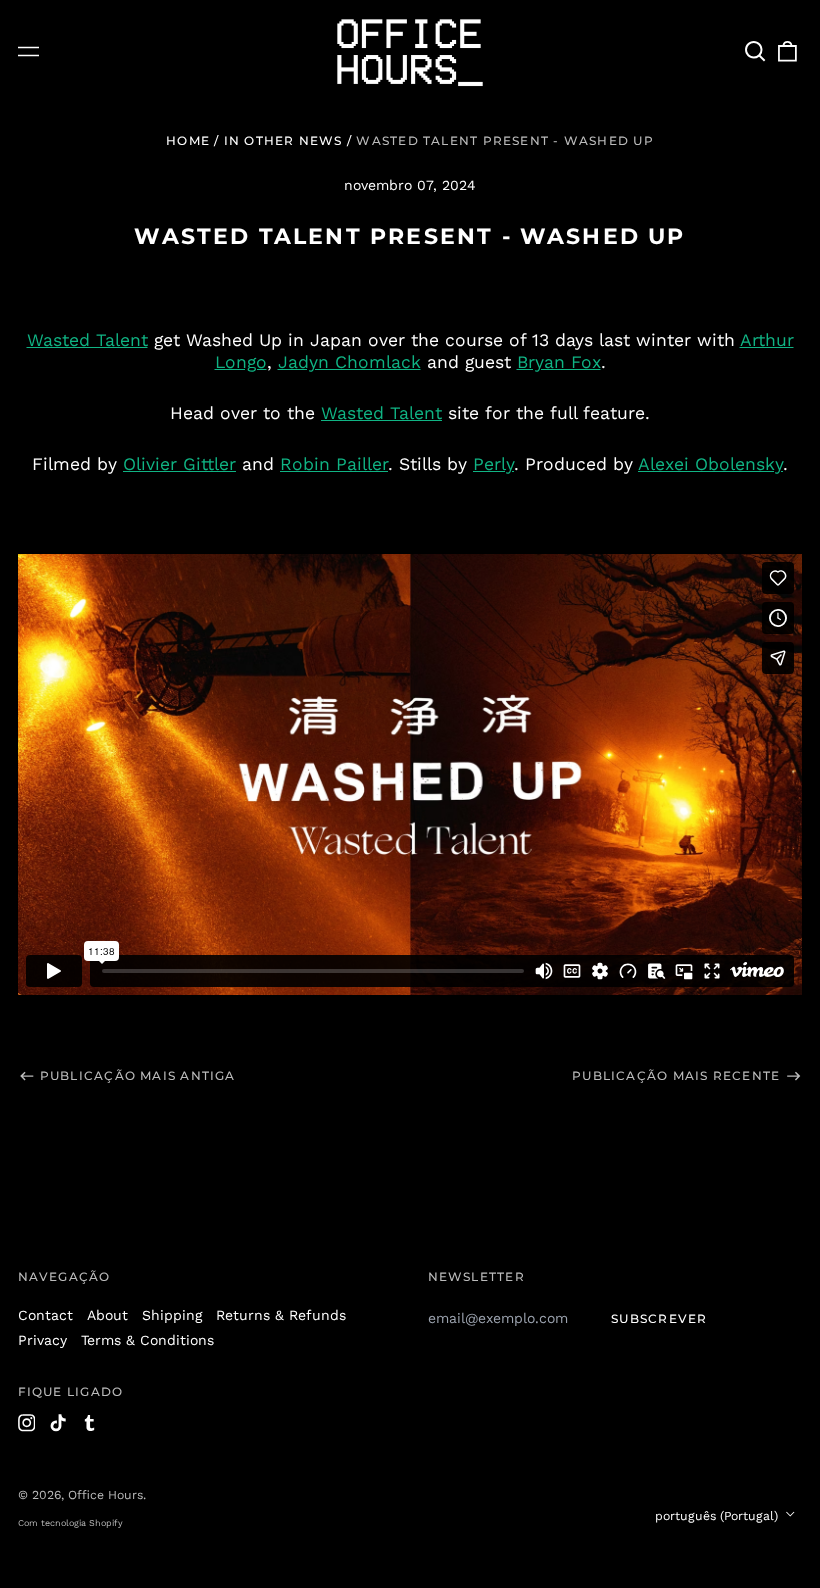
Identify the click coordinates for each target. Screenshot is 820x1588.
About (107, 1315)
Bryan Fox (559, 362)
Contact (45, 1315)
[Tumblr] (90, 1423)
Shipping (172, 1315)
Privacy (42, 1340)
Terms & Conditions (147, 1340)
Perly (493, 464)
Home (188, 140)
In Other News (283, 140)
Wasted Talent (87, 340)
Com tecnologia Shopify (70, 1523)
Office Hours (105, 1495)
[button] (756, 52)
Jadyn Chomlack (349, 362)
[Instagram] (27, 1423)
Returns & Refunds (281, 1315)
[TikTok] (58, 1423)
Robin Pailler (334, 464)
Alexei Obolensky (710, 464)
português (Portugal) (718, 1516)
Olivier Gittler (179, 464)
